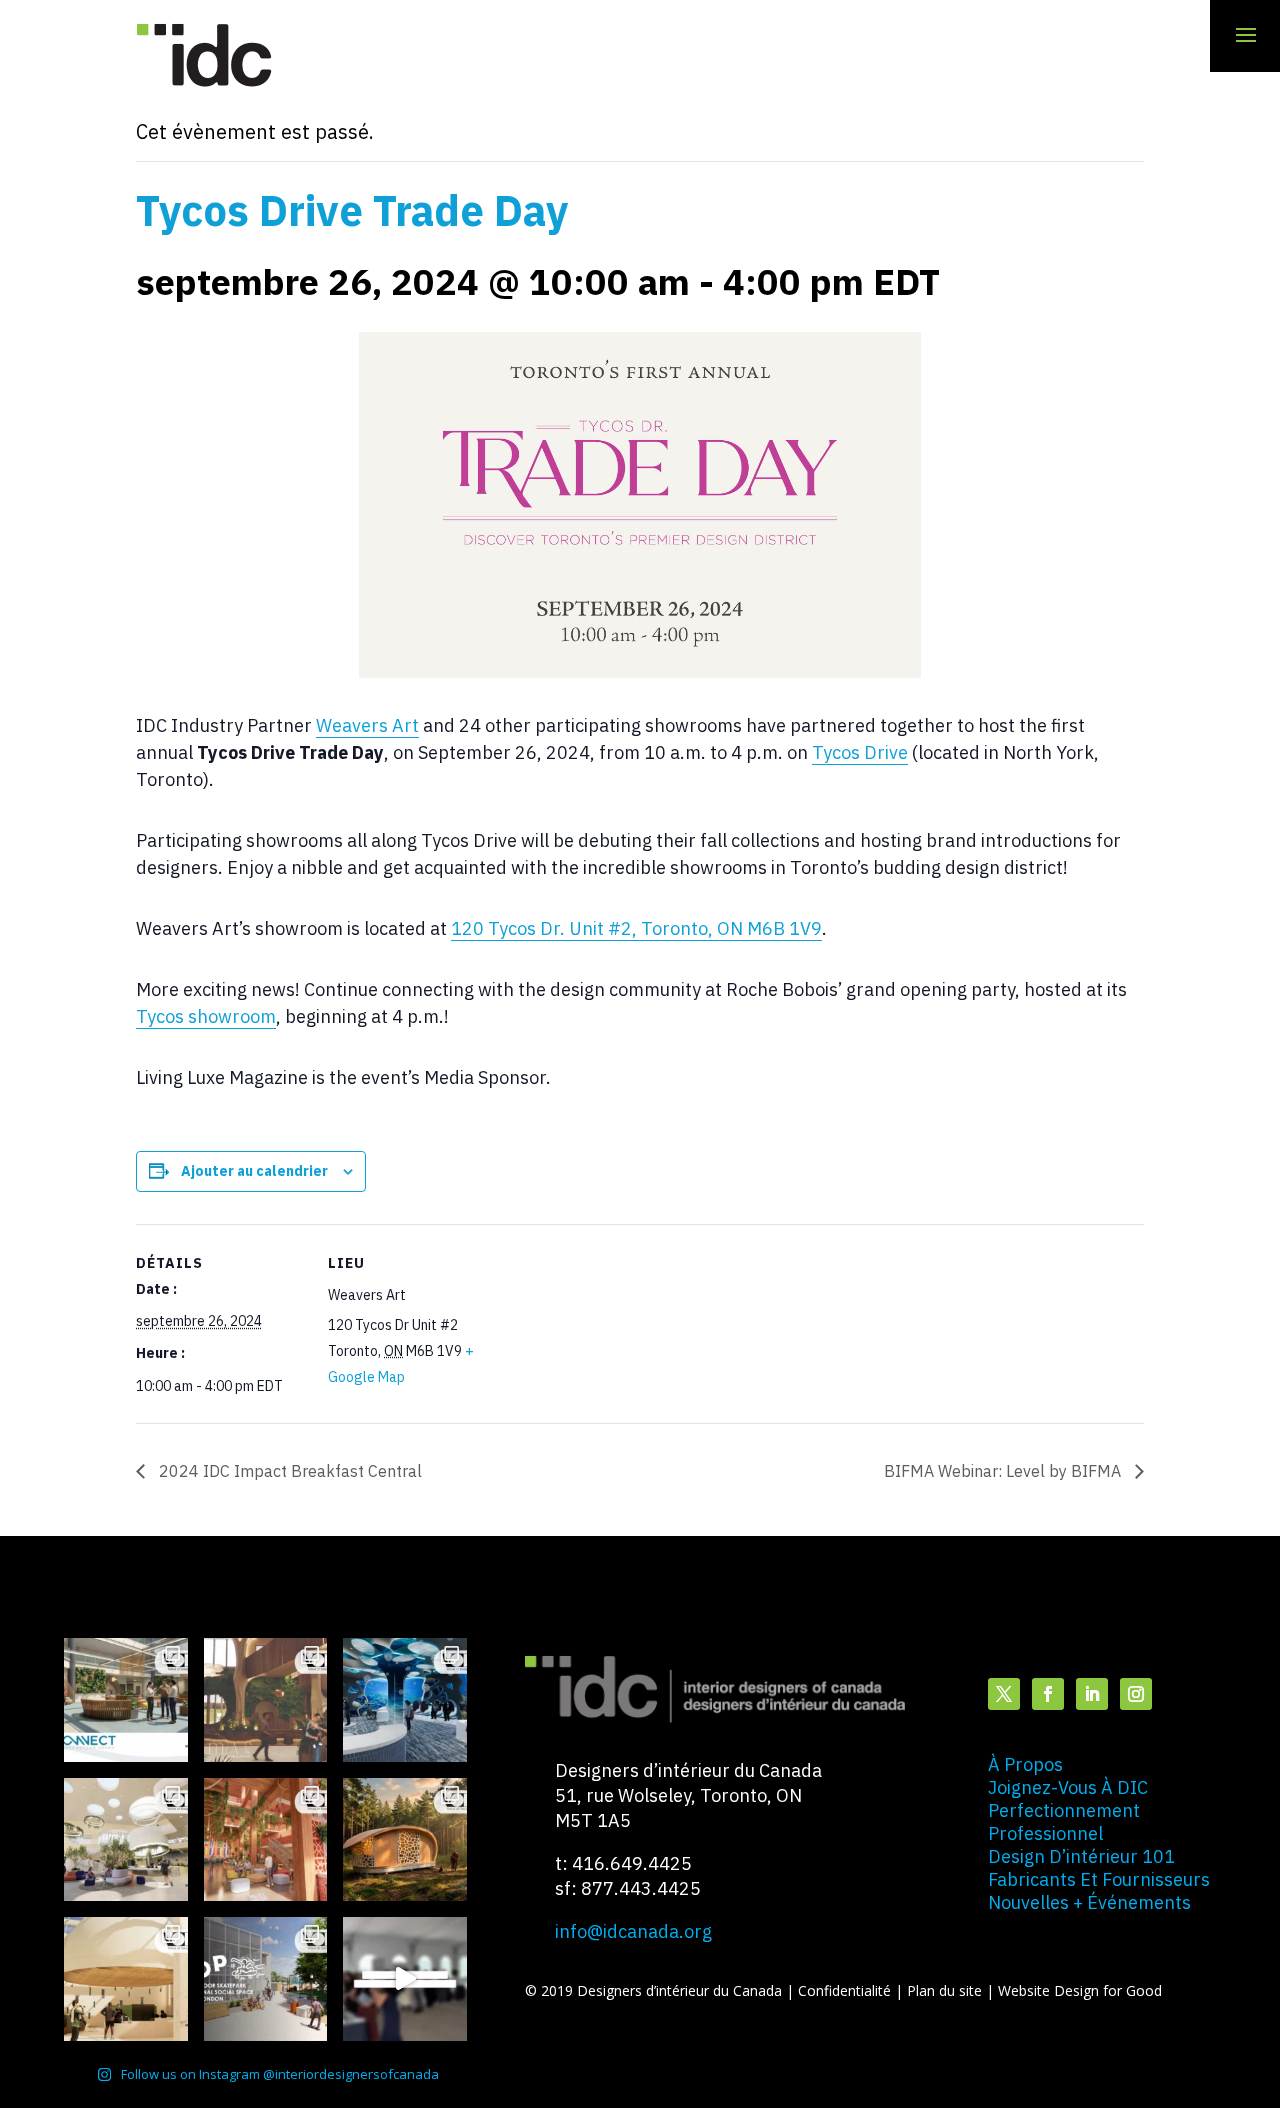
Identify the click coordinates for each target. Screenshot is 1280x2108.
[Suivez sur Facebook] (1048, 1694)
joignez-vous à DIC (1068, 1787)
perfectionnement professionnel (1064, 1822)
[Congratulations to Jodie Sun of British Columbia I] (126, 1840)
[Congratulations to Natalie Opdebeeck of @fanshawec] (266, 1979)
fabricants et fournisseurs (1099, 1879)
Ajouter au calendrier (254, 1171)
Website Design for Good (1080, 1990)
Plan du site (946, 1990)
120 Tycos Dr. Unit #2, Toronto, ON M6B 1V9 (636, 928)
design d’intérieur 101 (1081, 1856)
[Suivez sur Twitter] (1004, 1694)
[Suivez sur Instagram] (1136, 1694)
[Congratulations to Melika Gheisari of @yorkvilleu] (405, 1840)
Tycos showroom (206, 1016)
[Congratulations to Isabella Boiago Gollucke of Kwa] (266, 1840)
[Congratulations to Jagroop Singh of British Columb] (266, 1700)
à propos (1025, 1764)
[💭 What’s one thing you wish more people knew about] (405, 1979)
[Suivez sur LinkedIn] (1092, 1694)
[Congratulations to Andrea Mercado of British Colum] (405, 1700)
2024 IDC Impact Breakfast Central (288, 1471)
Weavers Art (367, 725)
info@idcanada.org (633, 1931)
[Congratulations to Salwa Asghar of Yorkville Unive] (126, 1700)
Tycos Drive (860, 752)
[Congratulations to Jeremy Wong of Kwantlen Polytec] (126, 1979)
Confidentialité (846, 1990)
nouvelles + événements (1089, 1902)
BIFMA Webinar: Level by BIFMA (1004, 1471)
